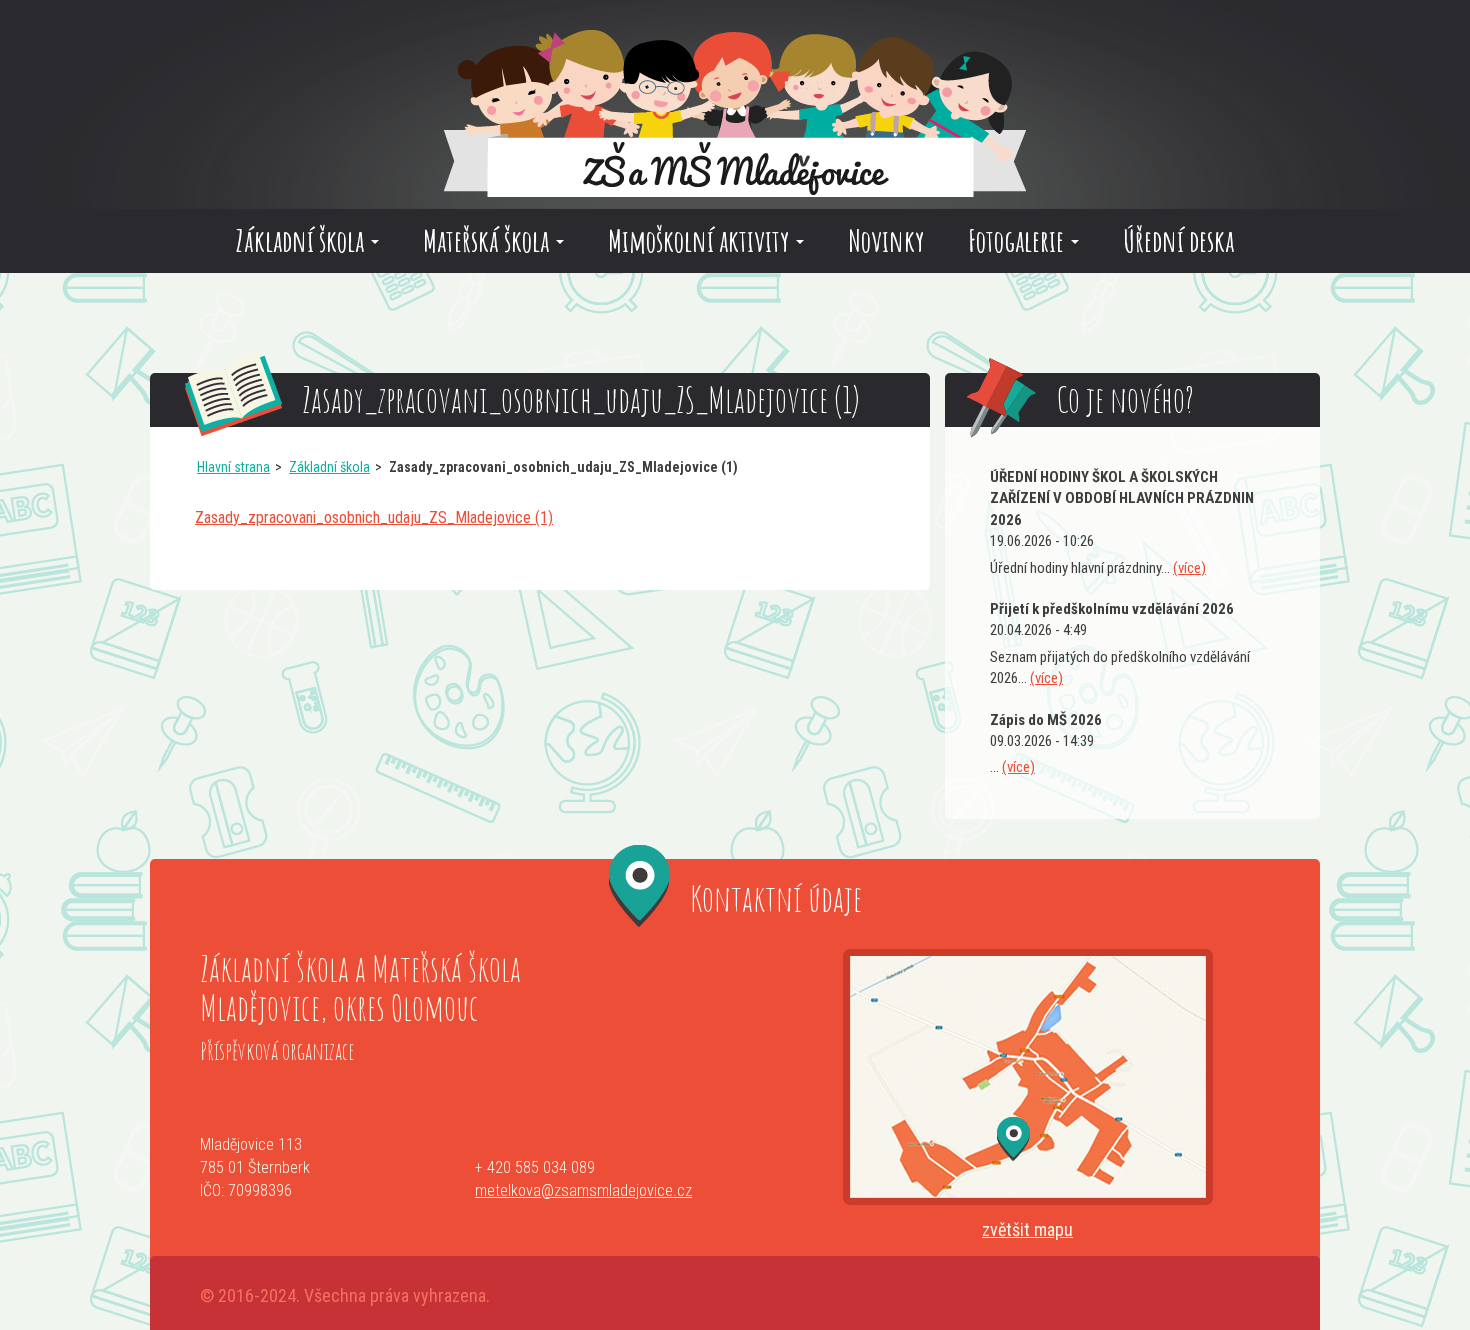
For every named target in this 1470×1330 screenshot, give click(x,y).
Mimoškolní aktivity (701, 240)
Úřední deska (1178, 240)
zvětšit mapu (1027, 1229)
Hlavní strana (233, 467)
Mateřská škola (488, 240)
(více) (1189, 568)
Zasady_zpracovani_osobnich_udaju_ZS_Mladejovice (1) (374, 517)
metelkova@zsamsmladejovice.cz (583, 1190)
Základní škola (302, 240)
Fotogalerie (1018, 240)
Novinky (886, 240)
